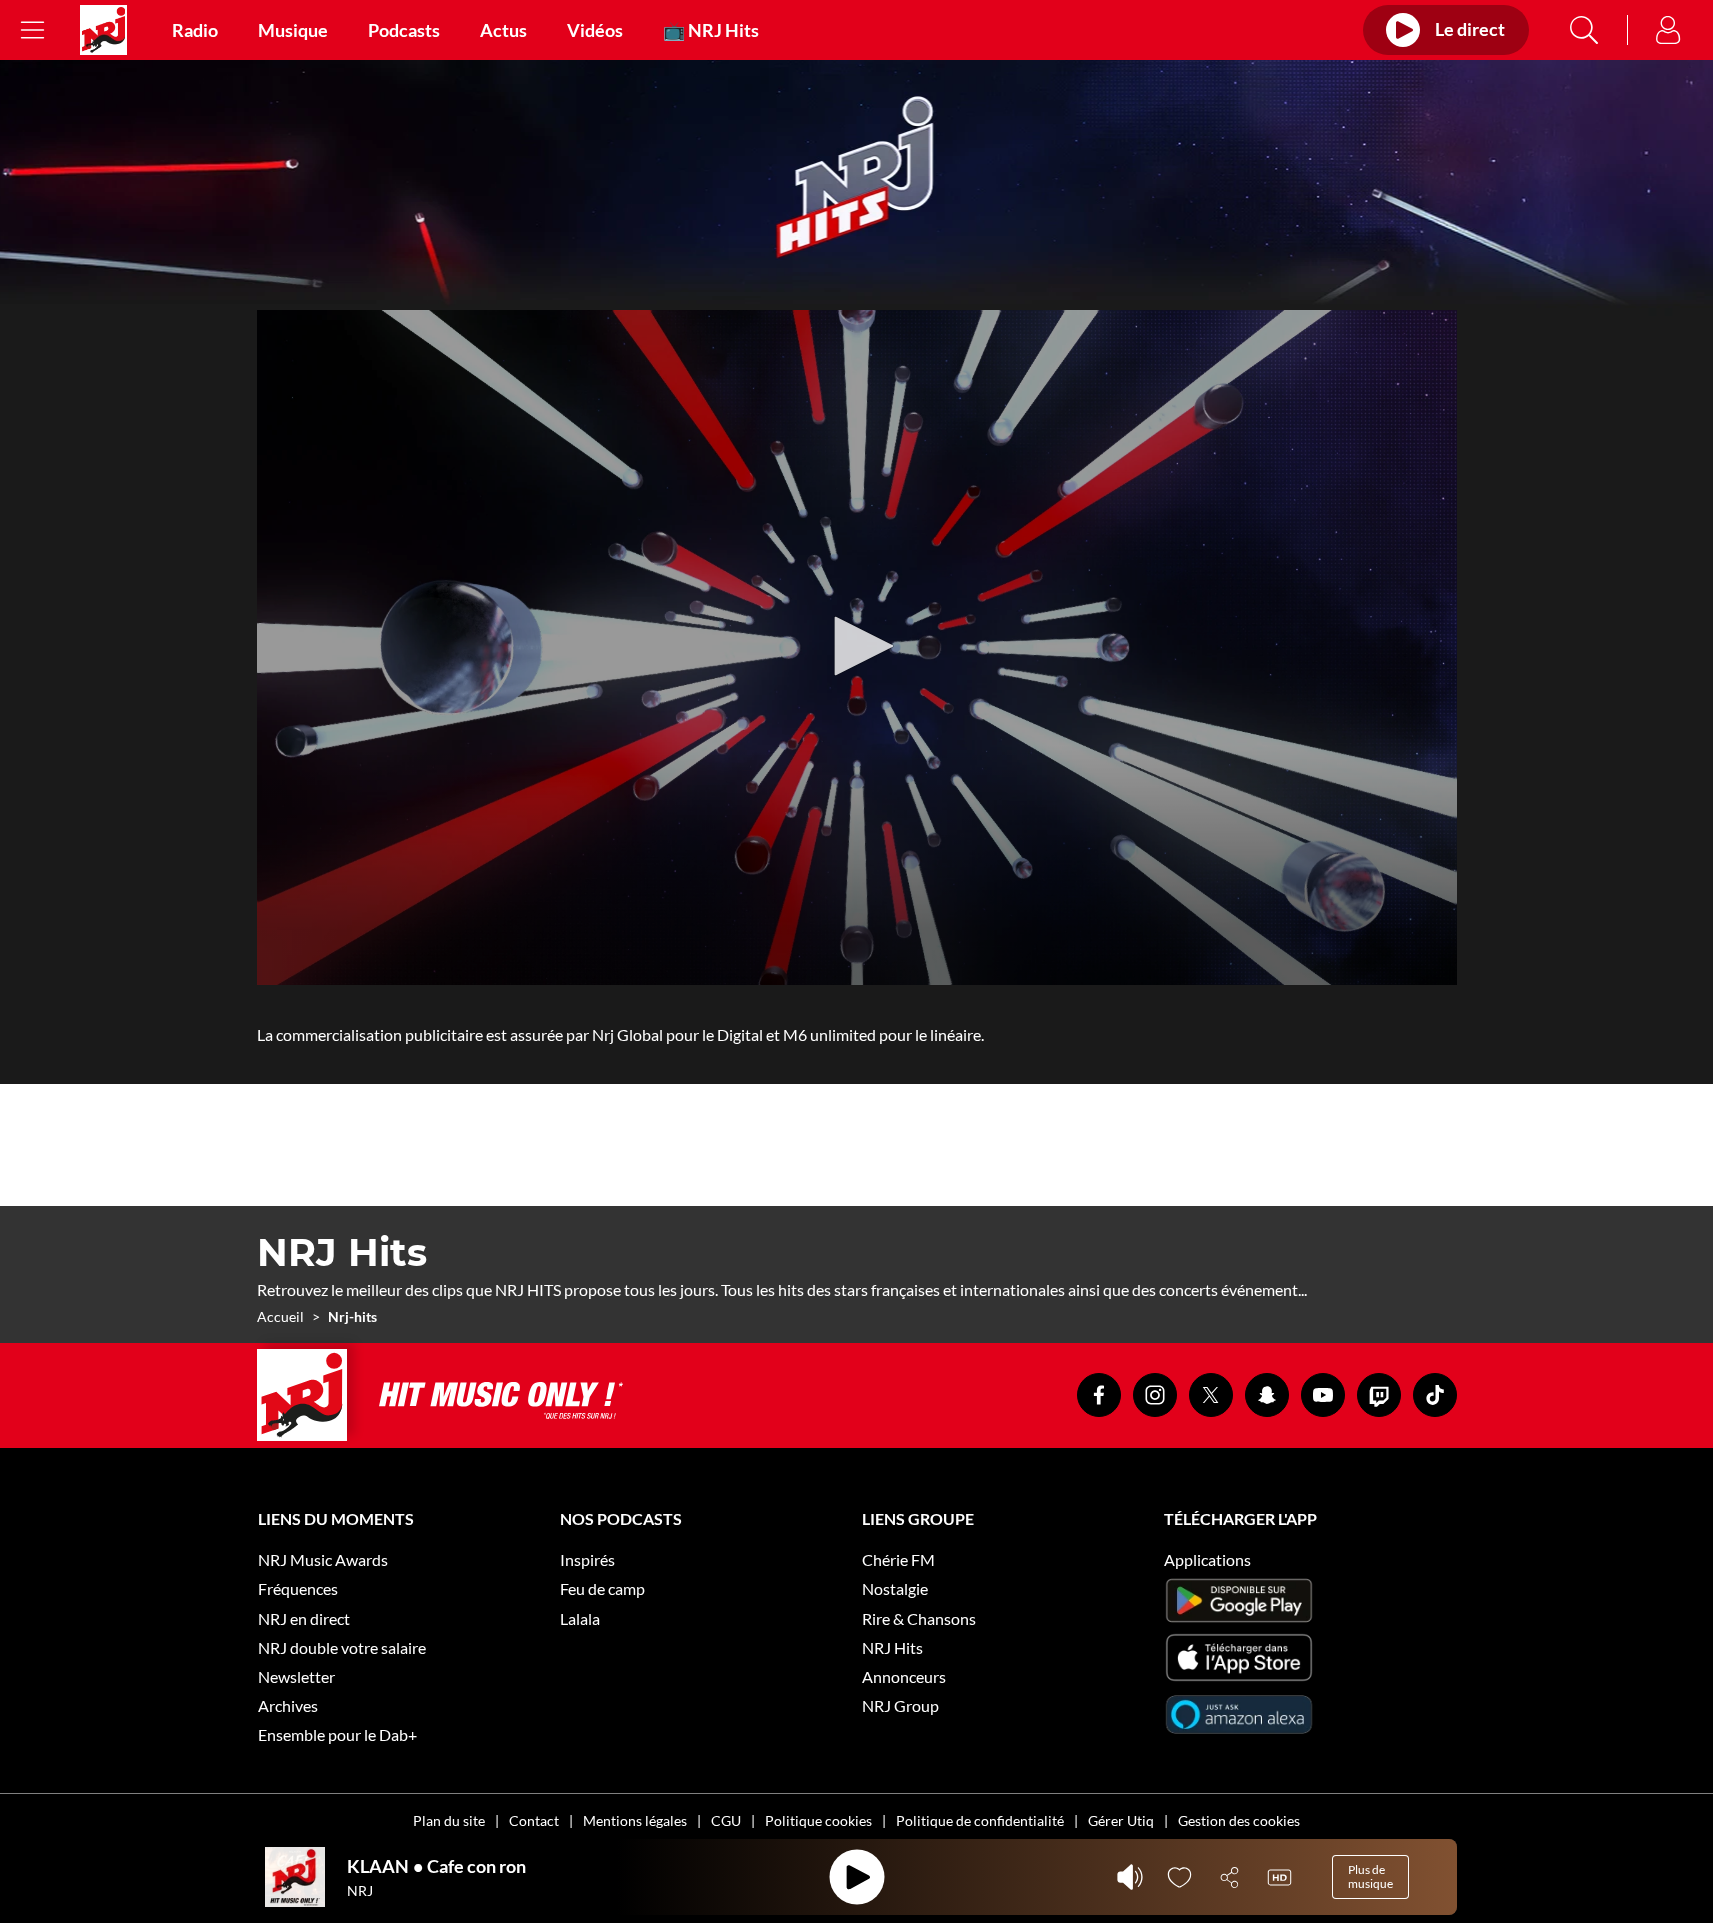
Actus (503, 30)
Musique (293, 30)
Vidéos (595, 30)
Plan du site (449, 1820)
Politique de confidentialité (980, 1820)
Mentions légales (635, 1820)
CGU (726, 1820)
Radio (195, 30)
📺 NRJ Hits (711, 30)
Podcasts (404, 30)
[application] (857, 647)
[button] (857, 646)
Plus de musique (1370, 1876)
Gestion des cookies (1239, 1820)
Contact (534, 1820)
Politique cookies (818, 1820)
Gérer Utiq (1121, 1820)
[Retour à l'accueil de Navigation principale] (103, 30)
